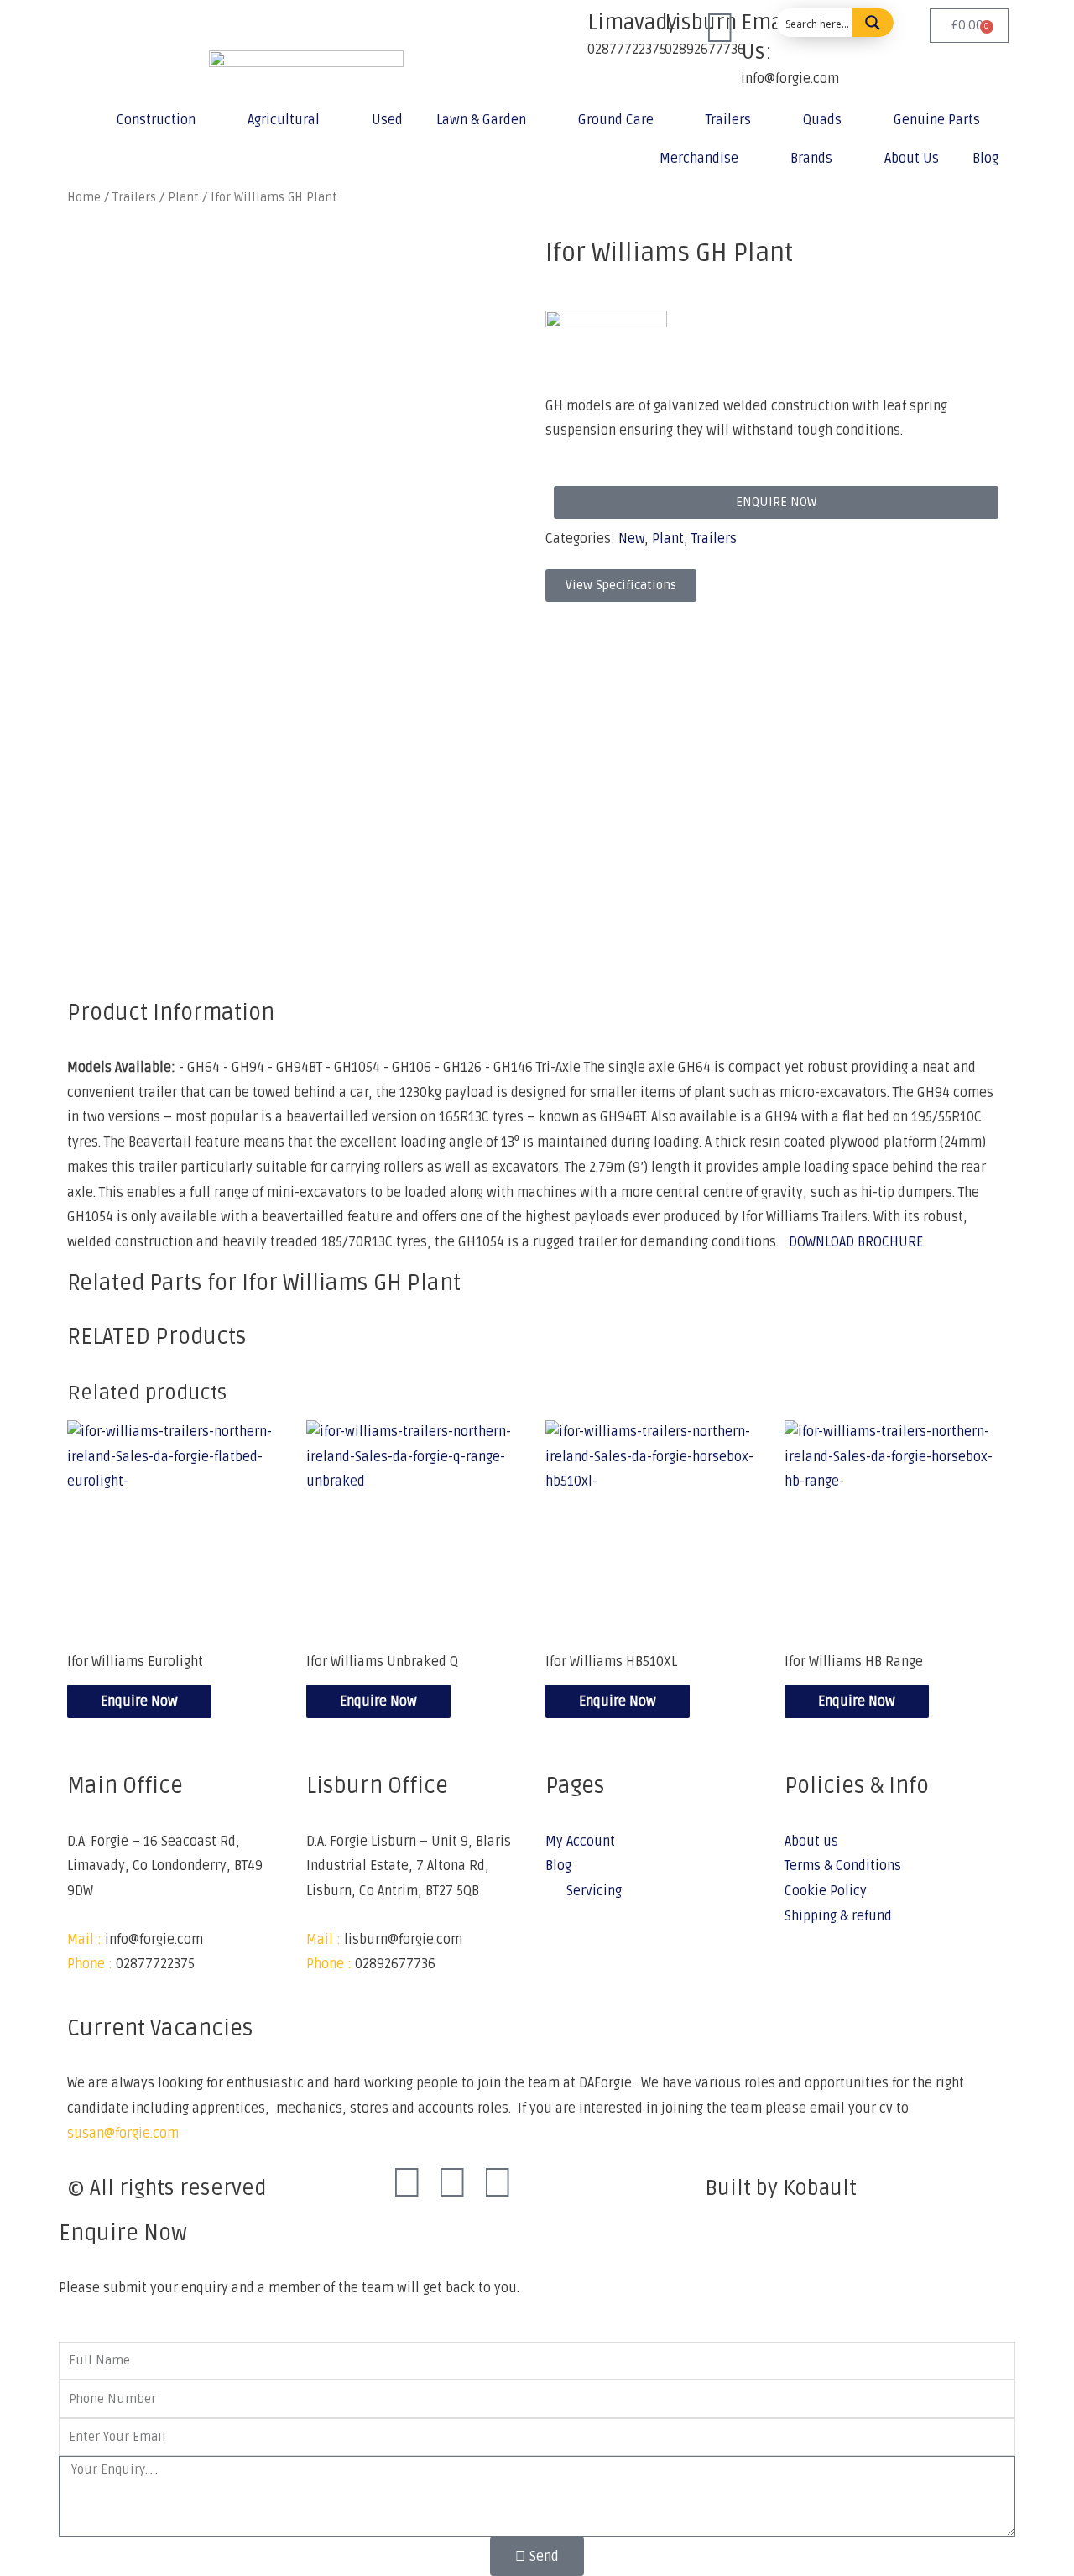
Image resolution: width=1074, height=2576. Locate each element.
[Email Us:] (720, 29)
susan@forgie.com (123, 2134)
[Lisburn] (644, 29)
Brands (811, 159)
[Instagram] (452, 2184)
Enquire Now (139, 1701)
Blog (985, 159)
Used (387, 120)
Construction (156, 120)
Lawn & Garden (481, 120)
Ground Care (616, 120)
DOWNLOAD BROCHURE (856, 1242)
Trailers (728, 120)
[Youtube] (498, 2184)
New (631, 539)
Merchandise (699, 159)
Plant (668, 539)
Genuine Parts (937, 120)
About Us (912, 159)
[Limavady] (566, 29)
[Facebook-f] (407, 2184)
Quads (822, 120)
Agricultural (284, 120)
